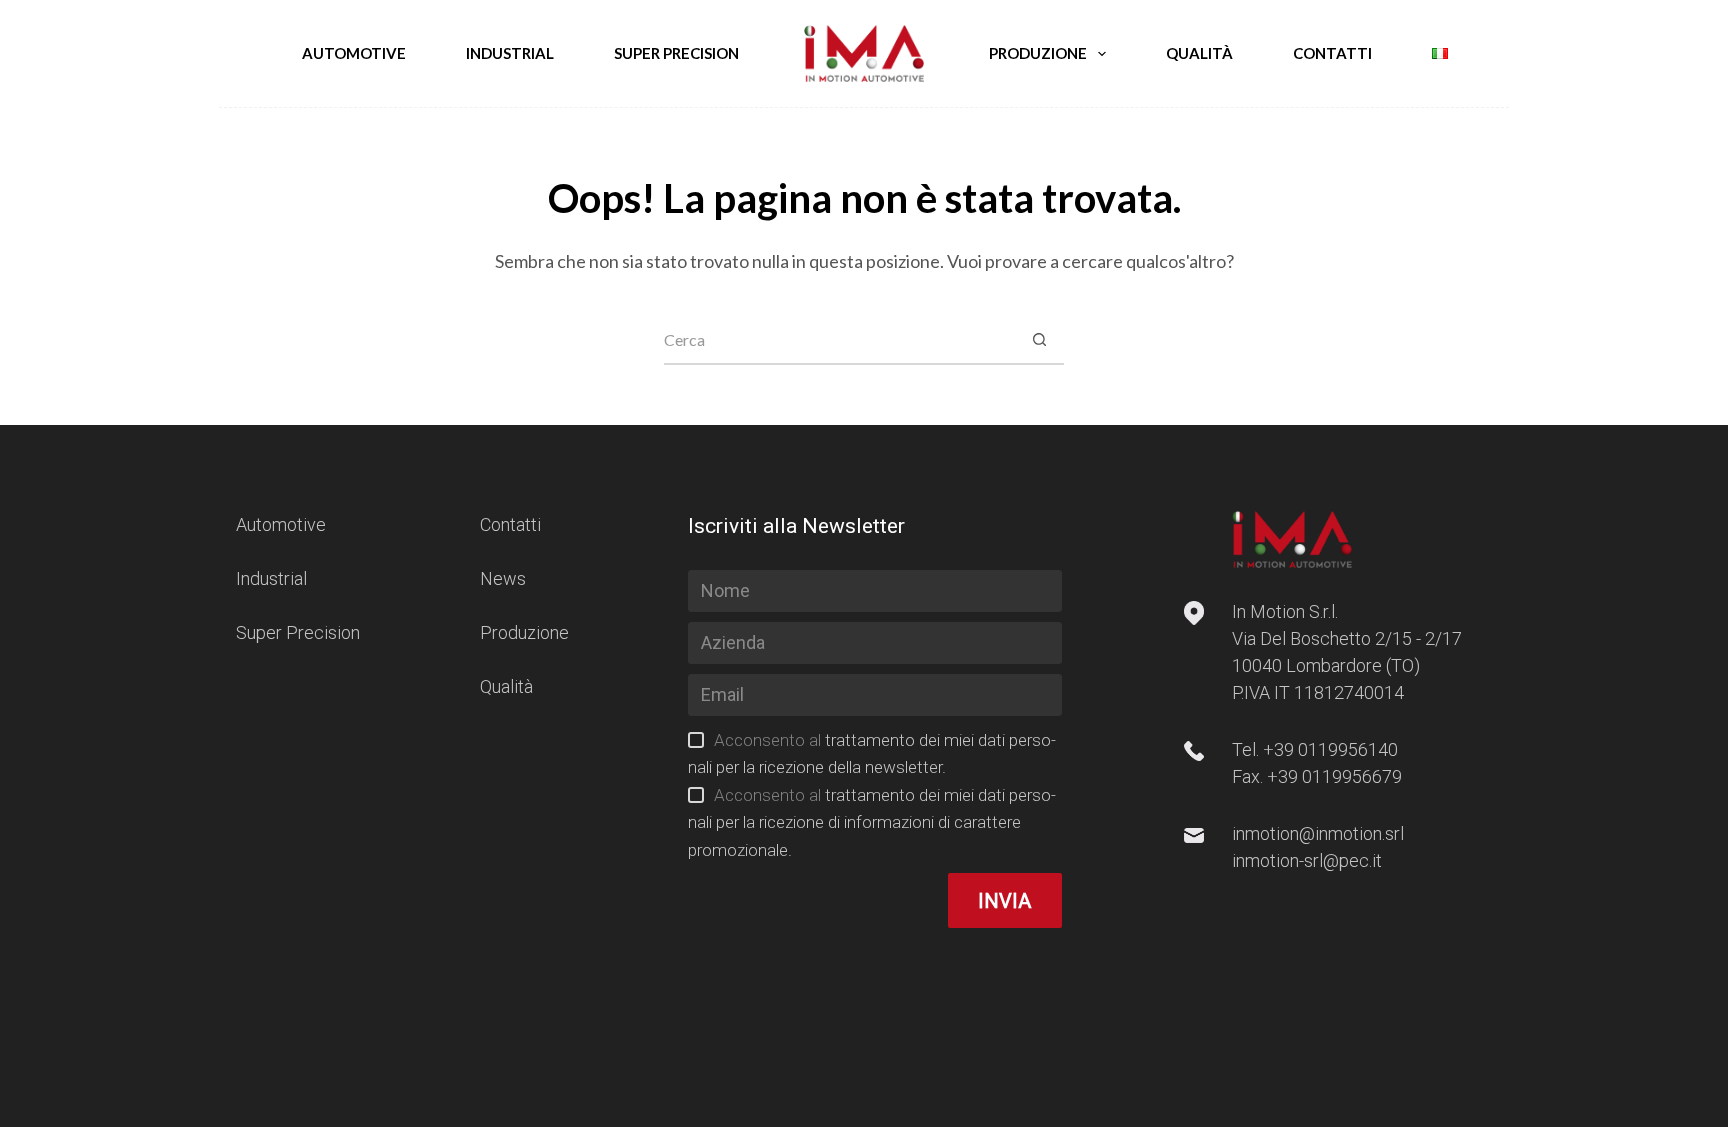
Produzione (1038, 53)
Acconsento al (871, 822)
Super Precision (676, 53)
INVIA (1004, 901)
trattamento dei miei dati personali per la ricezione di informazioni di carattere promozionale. (871, 822)
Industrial (510, 53)
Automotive (354, 53)
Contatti (1332, 53)
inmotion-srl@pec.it (1307, 860)
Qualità (1199, 53)
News (503, 578)
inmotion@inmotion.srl (1318, 833)
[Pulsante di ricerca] (1039, 340)
